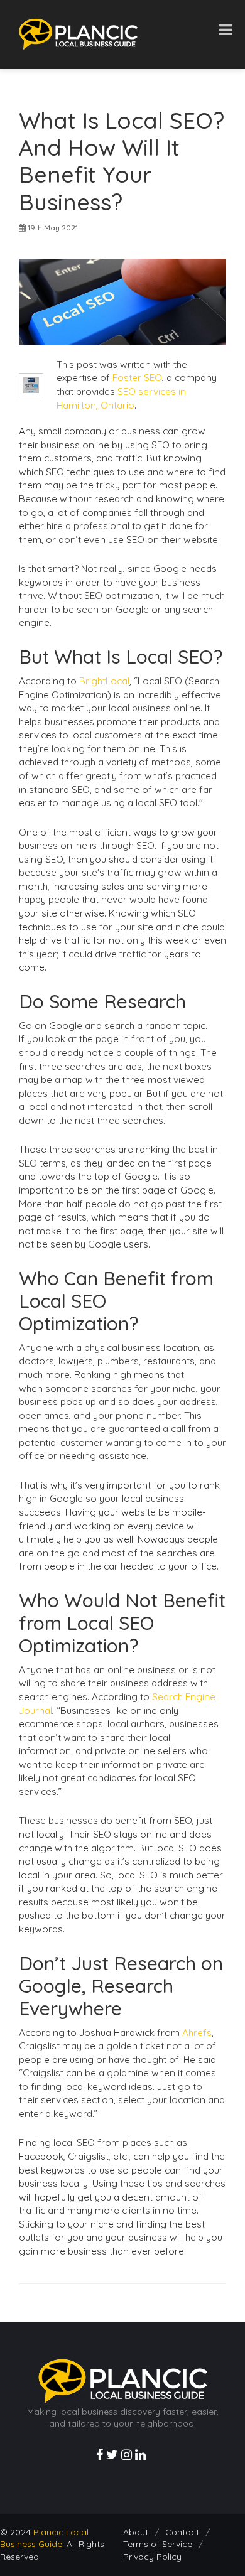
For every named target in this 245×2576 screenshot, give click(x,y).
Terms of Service (158, 2544)
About (136, 2532)
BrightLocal (104, 681)
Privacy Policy (152, 2557)
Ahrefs (197, 2033)
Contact (182, 2532)
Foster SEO (137, 378)
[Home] (78, 34)
